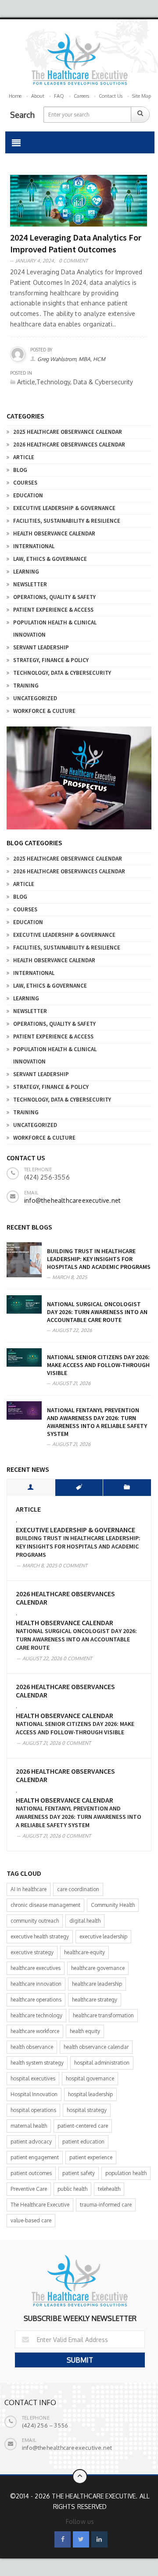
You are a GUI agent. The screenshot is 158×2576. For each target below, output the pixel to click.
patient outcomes (31, 2173)
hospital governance (90, 2078)
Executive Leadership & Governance (64, 508)
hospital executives (33, 2078)
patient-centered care (83, 2126)
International (34, 546)
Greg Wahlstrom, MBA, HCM (71, 359)
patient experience (91, 2157)
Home (15, 96)
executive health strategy (40, 1936)
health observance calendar (96, 2047)
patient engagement (35, 2157)
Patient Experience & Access (53, 610)
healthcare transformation (103, 2015)
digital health (85, 1921)
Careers (81, 96)
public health (72, 2189)
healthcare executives (36, 1968)
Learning (26, 572)
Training (26, 686)
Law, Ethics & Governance (50, 559)
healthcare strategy (95, 2000)
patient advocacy (31, 2142)
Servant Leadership (41, 647)
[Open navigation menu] (16, 142)
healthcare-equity (84, 1952)
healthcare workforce (35, 2031)
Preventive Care (29, 2189)
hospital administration (102, 2063)
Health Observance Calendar (54, 533)
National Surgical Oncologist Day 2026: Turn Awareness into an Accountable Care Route (97, 1312)
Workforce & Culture (44, 711)
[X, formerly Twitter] (81, 2539)
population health (126, 2173)
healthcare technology (36, 2015)
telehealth (109, 2189)
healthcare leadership (97, 1984)
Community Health (113, 1905)
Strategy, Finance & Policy (51, 660)
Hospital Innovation (34, 2094)
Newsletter (30, 584)
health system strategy (37, 2063)
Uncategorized (35, 698)
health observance (32, 2047)
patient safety (79, 2173)
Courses (25, 483)
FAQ (59, 96)
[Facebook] (63, 2539)
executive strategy (32, 1952)
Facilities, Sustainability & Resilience (67, 521)
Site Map (142, 96)
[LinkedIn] (99, 2539)
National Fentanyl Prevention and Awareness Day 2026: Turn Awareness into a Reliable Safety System (97, 1422)
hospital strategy (87, 2110)
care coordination (78, 1889)
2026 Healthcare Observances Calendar (69, 445)
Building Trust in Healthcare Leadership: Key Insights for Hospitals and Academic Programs (99, 1259)
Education (28, 495)
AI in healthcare (29, 1889)
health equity (85, 2031)
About (38, 96)
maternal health (29, 2126)
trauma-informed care (106, 2205)
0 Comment (73, 261)
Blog (20, 470)
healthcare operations (36, 2000)
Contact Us (111, 96)
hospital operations (33, 2110)
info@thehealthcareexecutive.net (72, 1200)
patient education (83, 2142)
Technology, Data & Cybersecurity (62, 673)
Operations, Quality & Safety (54, 597)
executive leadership (103, 1936)
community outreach (35, 1921)
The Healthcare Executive (40, 2205)
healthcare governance (98, 1968)
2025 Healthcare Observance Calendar (68, 432)
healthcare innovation (36, 1984)
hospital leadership (90, 2094)
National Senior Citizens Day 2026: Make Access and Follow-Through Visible (98, 1365)
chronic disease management (45, 1905)
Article (24, 457)
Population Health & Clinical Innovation (55, 629)
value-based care (31, 2220)
